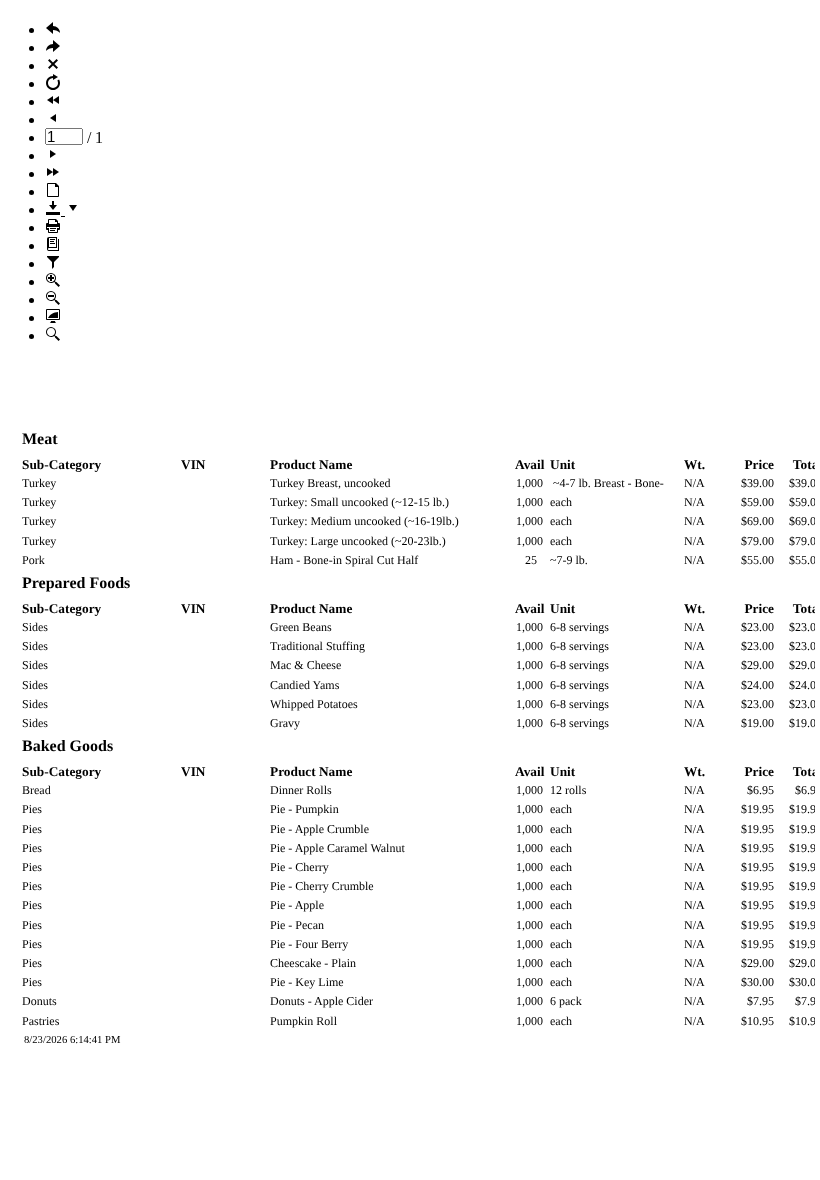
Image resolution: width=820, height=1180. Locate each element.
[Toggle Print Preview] (53, 191)
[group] (410, 768)
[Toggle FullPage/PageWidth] (53, 317)
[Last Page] (53, 173)
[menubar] (410, 183)
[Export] (63, 209)
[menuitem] (430, 30)
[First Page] (53, 101)
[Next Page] (53, 155)
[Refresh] (53, 83)
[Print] (53, 227)
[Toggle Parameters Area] (53, 263)
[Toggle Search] (53, 335)
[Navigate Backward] (53, 29)
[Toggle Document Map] (53, 245)
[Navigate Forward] (53, 47)
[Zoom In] (53, 281)
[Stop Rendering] (53, 65)
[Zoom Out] (53, 299)
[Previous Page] (53, 119)
